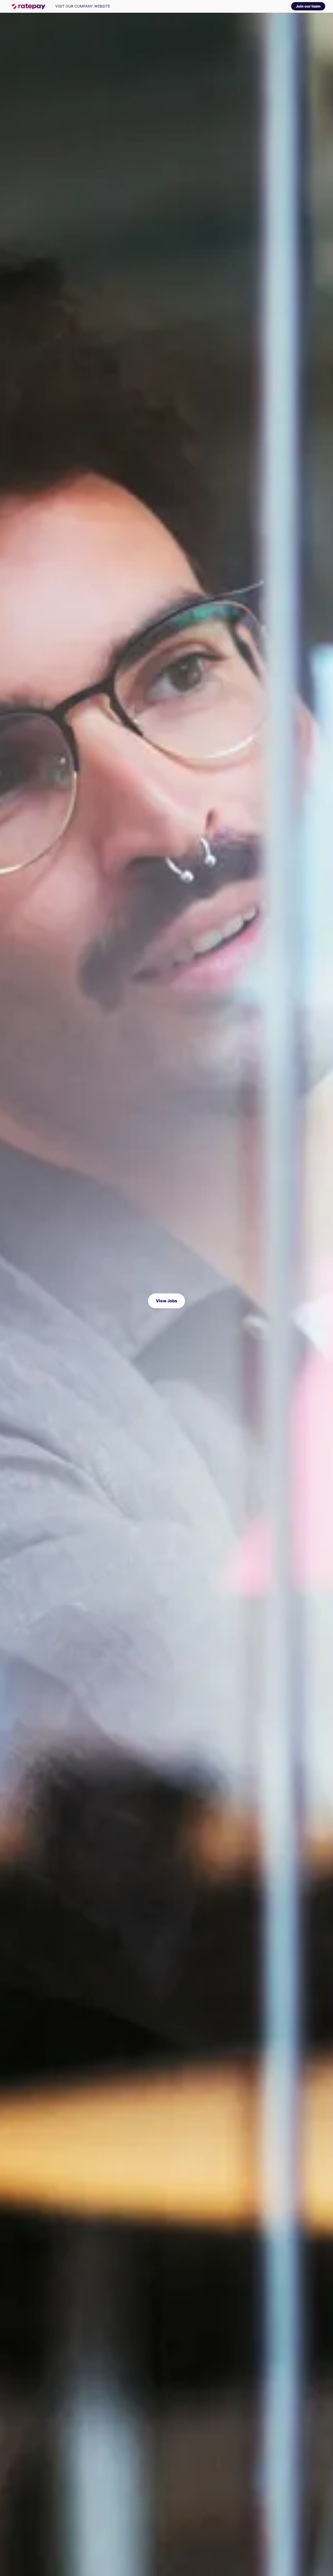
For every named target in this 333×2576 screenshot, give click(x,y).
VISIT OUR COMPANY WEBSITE (83, 6)
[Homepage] (28, 6)
